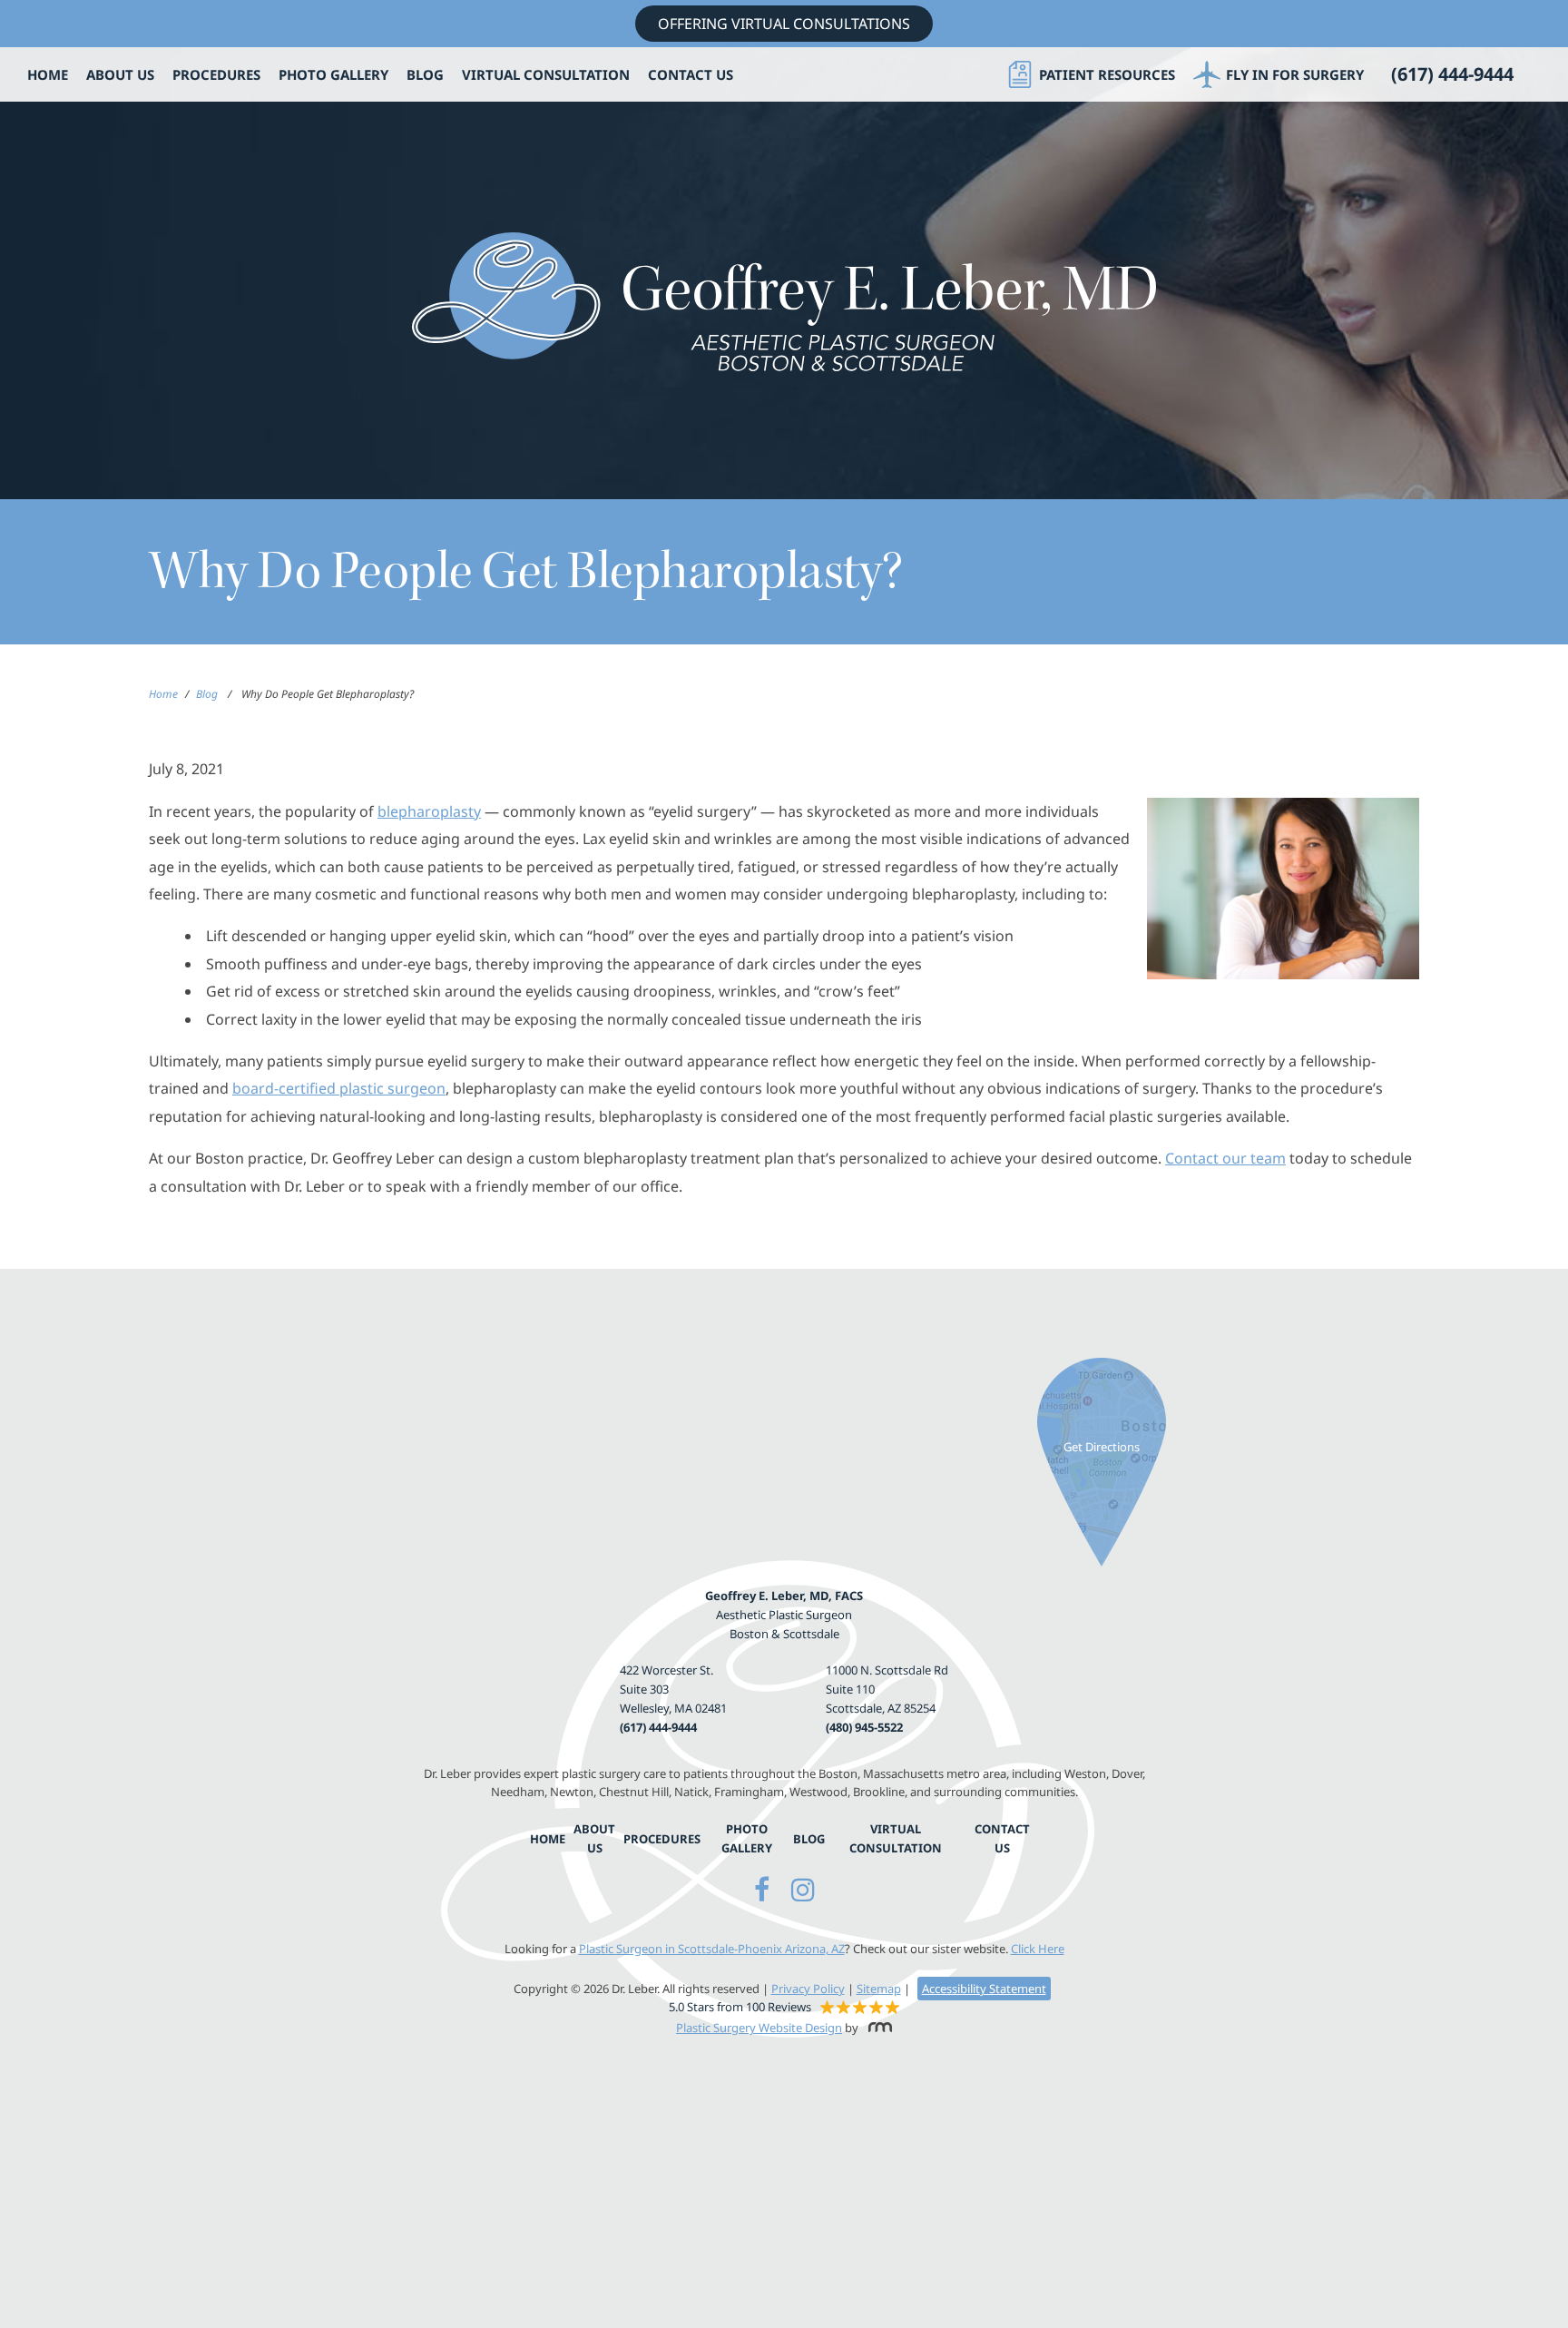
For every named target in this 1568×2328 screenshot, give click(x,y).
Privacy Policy (808, 1989)
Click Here (1038, 1949)
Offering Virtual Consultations (784, 24)
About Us (120, 75)
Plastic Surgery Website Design (759, 2028)
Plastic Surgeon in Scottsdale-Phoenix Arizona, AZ (712, 1949)
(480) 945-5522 (864, 1727)
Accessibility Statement (984, 1989)
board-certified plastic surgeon (339, 1088)
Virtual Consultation (546, 75)
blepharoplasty (429, 811)
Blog (425, 75)
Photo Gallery (333, 75)
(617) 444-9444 (658, 1727)
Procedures (216, 75)
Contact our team (1225, 1158)
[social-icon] (762, 1889)
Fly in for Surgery (1295, 74)
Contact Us (691, 75)
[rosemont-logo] (877, 2028)
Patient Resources (1107, 74)
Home (48, 75)
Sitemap (879, 1989)
